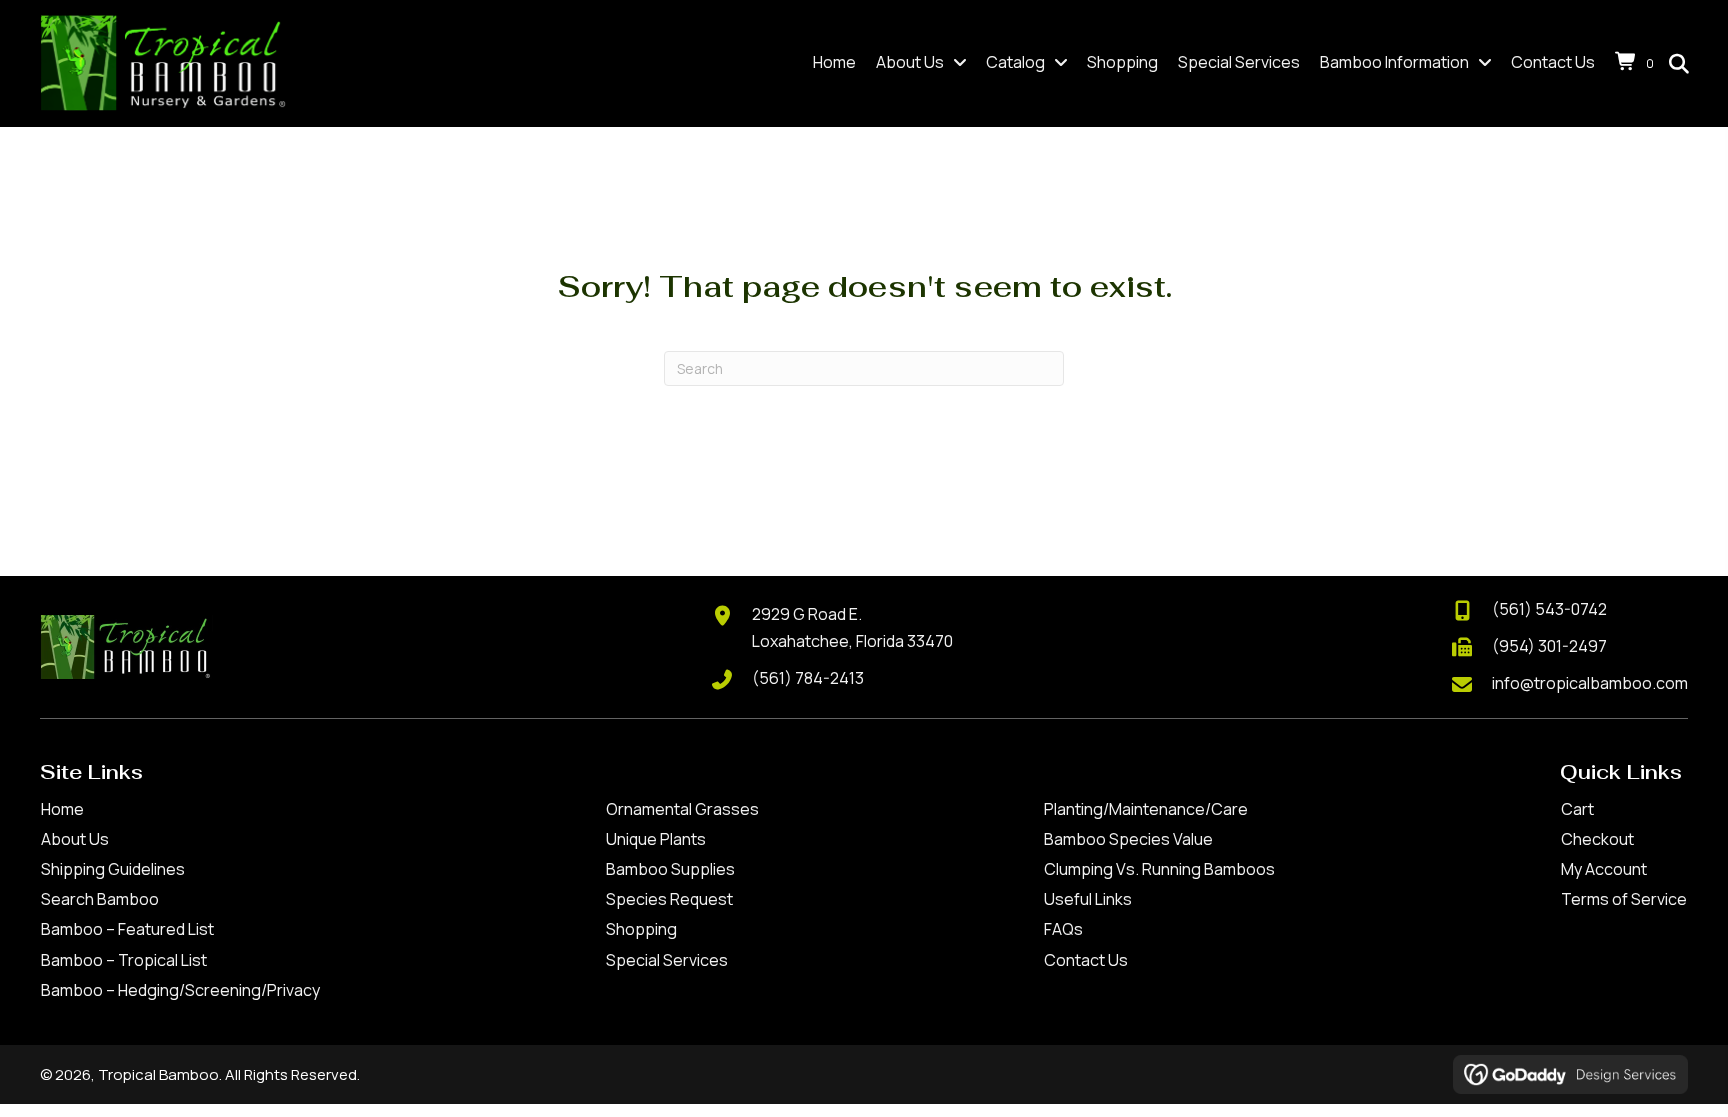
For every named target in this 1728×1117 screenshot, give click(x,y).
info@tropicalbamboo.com (1590, 683)
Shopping (641, 929)
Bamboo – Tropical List (124, 960)
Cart (1577, 809)
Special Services (667, 960)
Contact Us (1086, 960)
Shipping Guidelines (113, 869)
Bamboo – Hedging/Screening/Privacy (180, 990)
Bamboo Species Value (1128, 839)
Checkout (1597, 839)
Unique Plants (656, 839)
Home (62, 809)
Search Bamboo (100, 899)
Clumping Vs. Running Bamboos (1159, 869)
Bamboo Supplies (670, 869)
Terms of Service (1624, 899)
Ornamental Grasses (682, 809)
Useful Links (1088, 899)
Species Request (669, 899)
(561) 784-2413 (808, 678)
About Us (75, 839)
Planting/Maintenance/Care (1146, 809)
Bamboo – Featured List (127, 929)
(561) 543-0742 (1549, 609)
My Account (1604, 869)
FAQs (1063, 929)
